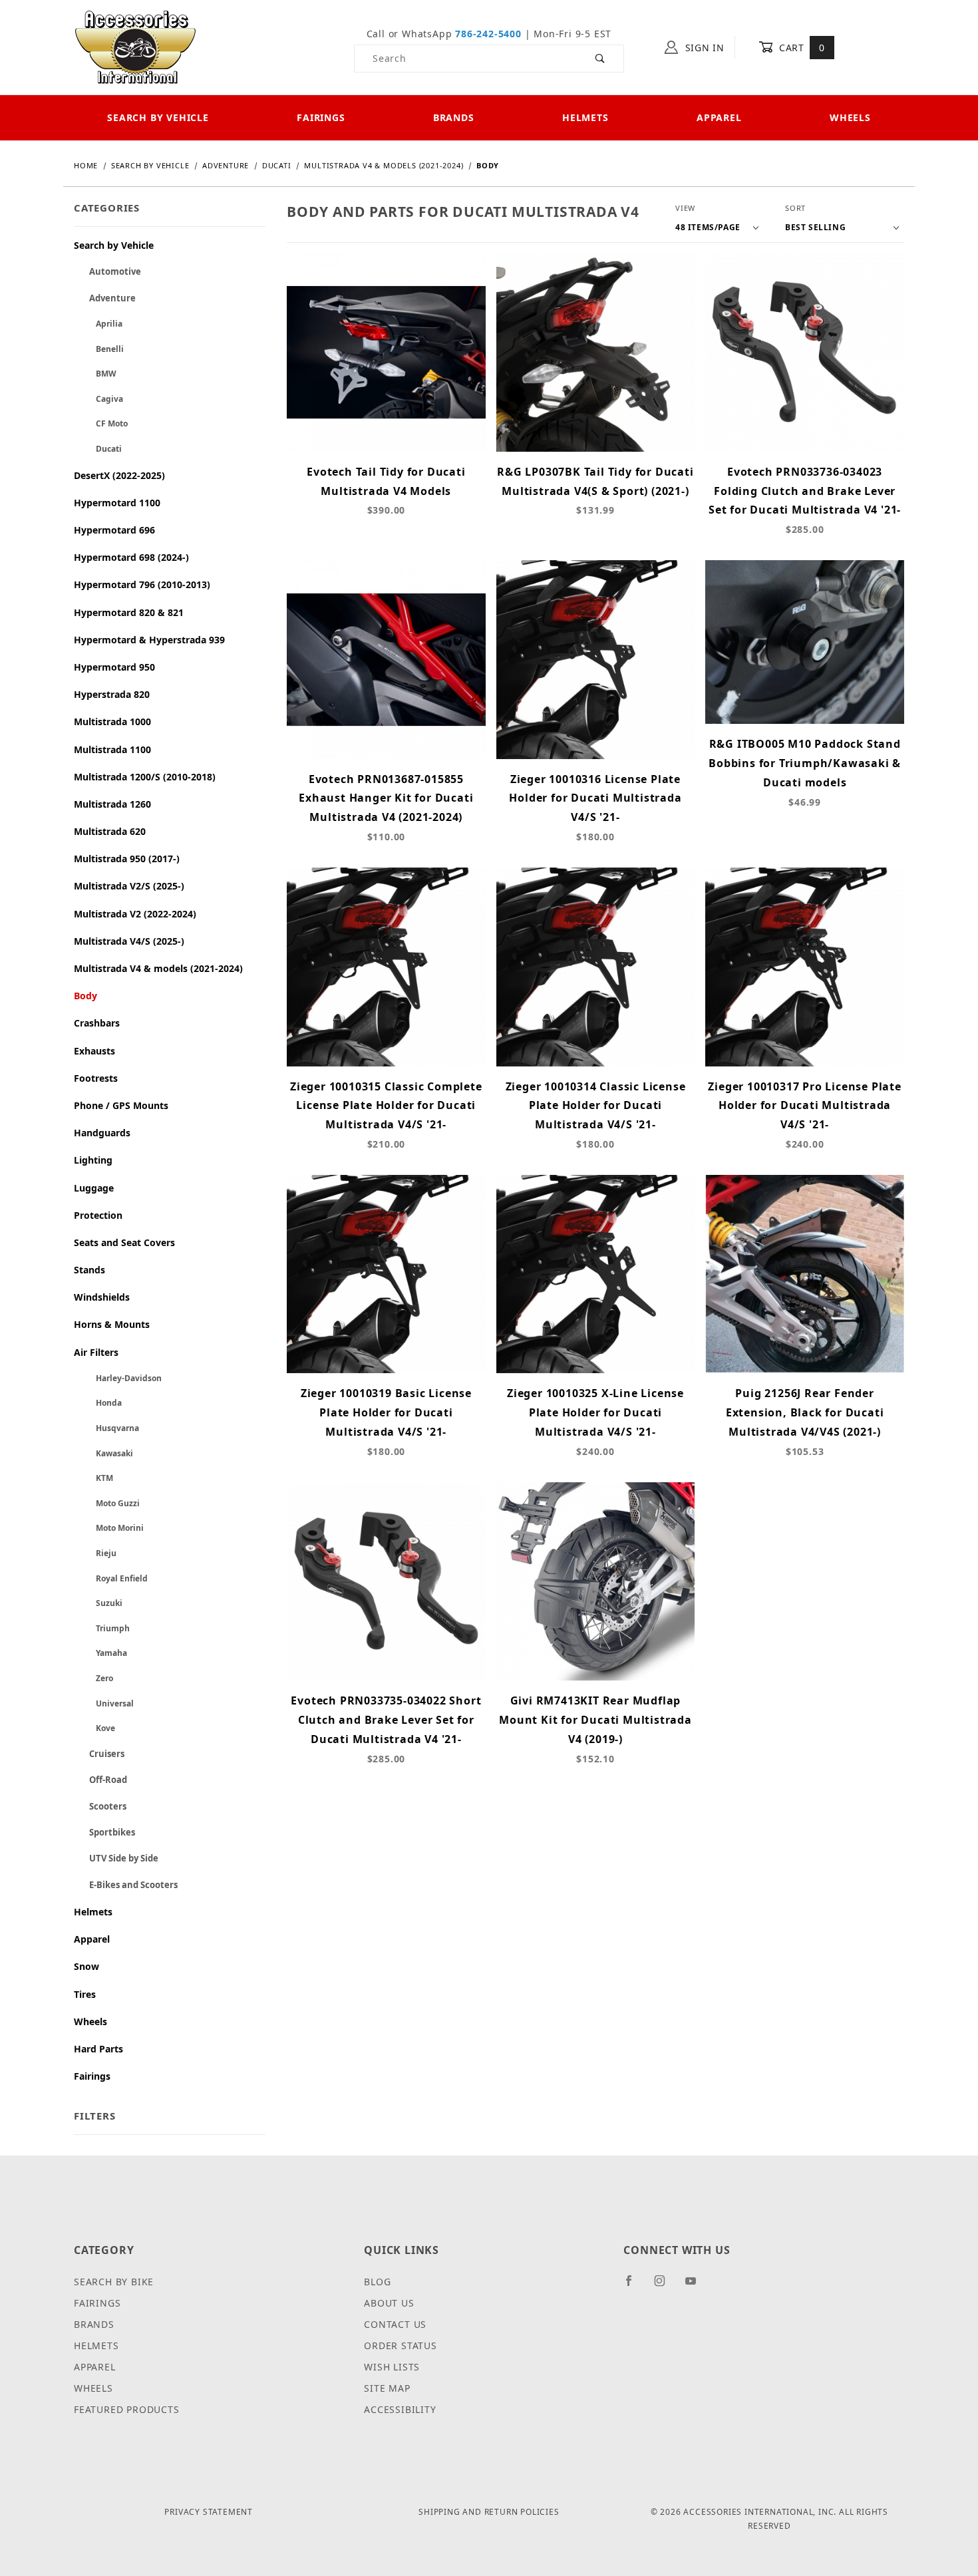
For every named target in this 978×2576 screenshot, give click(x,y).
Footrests (96, 1078)
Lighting (93, 1160)
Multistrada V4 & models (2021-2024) (158, 968)
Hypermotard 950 (114, 667)
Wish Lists (392, 2367)
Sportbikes (104, 1832)
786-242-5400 (488, 34)
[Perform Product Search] (600, 59)
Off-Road (100, 1780)
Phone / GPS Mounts (121, 1105)
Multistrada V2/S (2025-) (129, 886)
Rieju (95, 1553)
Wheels (850, 117)
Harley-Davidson (118, 1378)
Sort (795, 208)
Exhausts (94, 1051)
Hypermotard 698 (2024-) (131, 557)
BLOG (377, 2282)
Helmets (585, 117)
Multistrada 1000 (112, 722)
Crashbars (97, 1023)
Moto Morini (109, 1528)
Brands (454, 117)
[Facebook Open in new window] (634, 2286)
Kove (94, 1728)
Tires (85, 1994)
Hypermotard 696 (114, 530)
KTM (93, 1478)
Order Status (401, 2345)
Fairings (321, 117)
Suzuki (98, 1603)
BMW (95, 374)
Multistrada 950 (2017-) (127, 859)
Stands (89, 1270)
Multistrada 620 (110, 831)
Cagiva (98, 399)
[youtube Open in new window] (697, 2286)
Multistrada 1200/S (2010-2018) (145, 777)
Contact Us (395, 2324)
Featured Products (127, 2409)
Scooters (100, 1806)
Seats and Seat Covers (124, 1242)
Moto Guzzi (107, 1503)
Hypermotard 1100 (117, 503)
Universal (104, 1703)
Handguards (102, 1133)
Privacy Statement (209, 2512)
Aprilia (98, 324)
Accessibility (400, 2409)
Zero (93, 1678)
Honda (98, 1403)
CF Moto (101, 423)
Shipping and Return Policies (489, 2512)
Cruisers (99, 1754)
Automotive (107, 271)
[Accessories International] (135, 46)
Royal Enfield (111, 1578)
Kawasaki (103, 1453)
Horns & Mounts (112, 1324)
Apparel (719, 117)
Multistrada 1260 (112, 804)
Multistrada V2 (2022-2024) (135, 914)
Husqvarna (106, 1428)
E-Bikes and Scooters (126, 1885)
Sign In (703, 48)
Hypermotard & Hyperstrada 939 (149, 640)
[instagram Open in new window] (665, 2286)
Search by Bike (114, 2282)
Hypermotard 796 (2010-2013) (142, 584)
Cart (800, 48)
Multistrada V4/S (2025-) (129, 941)
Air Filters (96, 1352)
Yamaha (100, 1653)
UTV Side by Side (116, 1858)
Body (85, 996)
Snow (86, 1966)
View (685, 208)
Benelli (99, 349)
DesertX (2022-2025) (119, 475)
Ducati (98, 449)
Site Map (387, 2388)
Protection (98, 1215)
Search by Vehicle (158, 117)
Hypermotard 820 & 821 (129, 612)
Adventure (105, 298)
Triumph (102, 1628)
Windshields (102, 1297)
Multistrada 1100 (112, 749)
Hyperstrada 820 (112, 694)
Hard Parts (98, 2049)
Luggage (94, 1188)
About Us (389, 2303)
